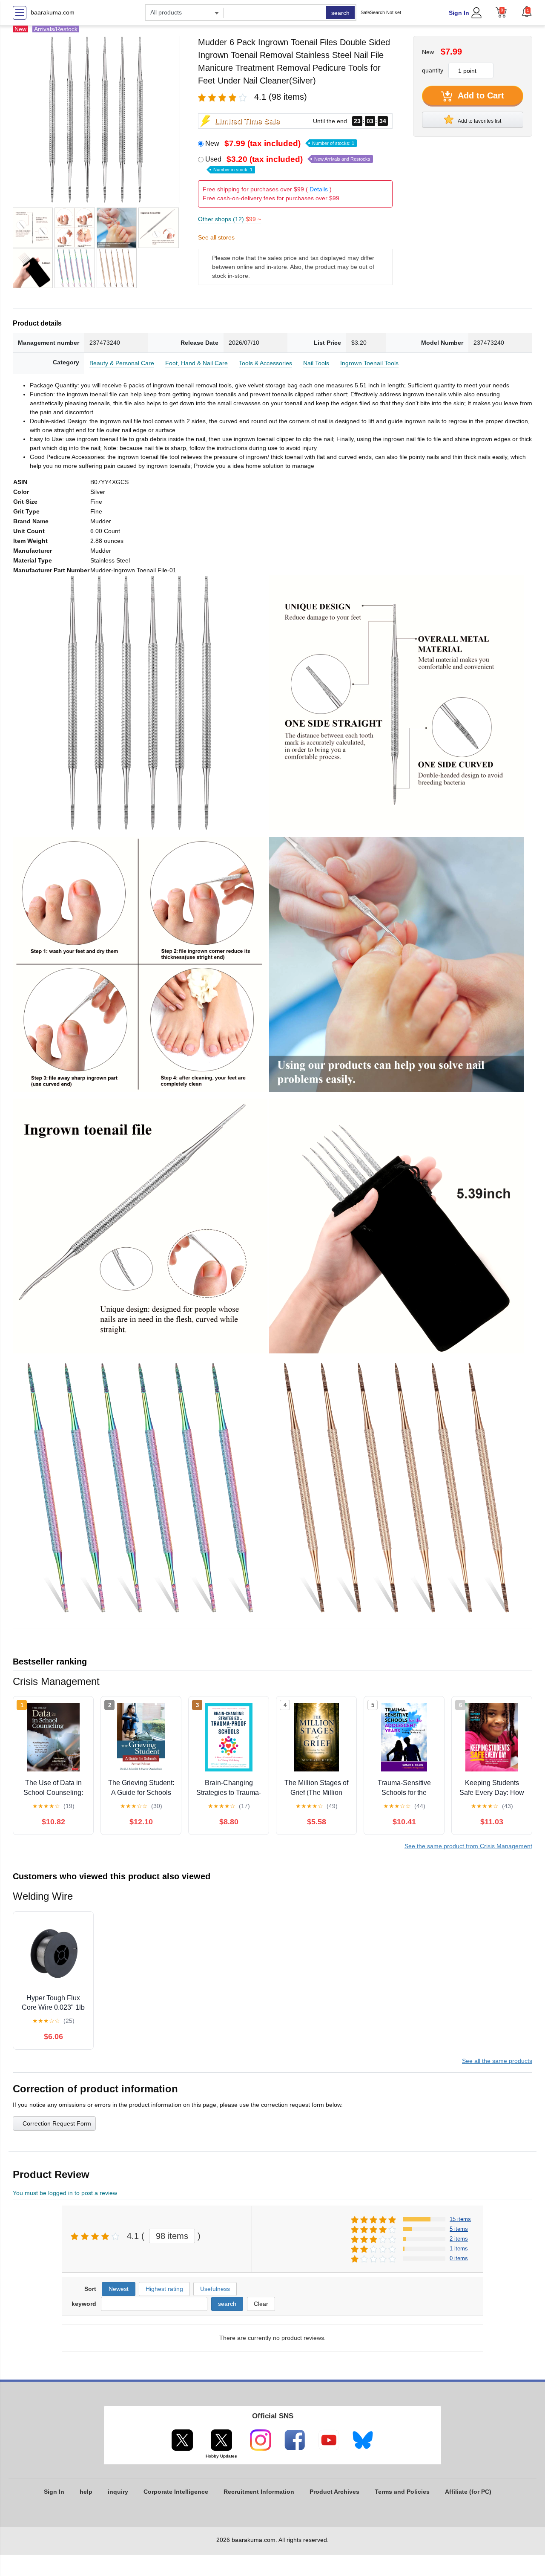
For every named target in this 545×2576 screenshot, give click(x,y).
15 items (460, 2219)
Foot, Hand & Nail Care (196, 363)
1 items (459, 2249)
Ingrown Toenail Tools (369, 363)
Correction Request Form (57, 2123)
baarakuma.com (53, 12)
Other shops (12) (229, 219)
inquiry (118, 2492)
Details (319, 189)
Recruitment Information (259, 2492)
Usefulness (215, 2289)
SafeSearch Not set (381, 12)
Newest (119, 2289)
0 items (459, 2258)
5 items (459, 2229)
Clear (261, 2304)
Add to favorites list (479, 121)
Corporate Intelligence (176, 2492)
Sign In (459, 13)
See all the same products (497, 2061)
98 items (172, 2236)
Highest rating (164, 2289)
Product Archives (334, 2492)
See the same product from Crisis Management (468, 1846)
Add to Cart (480, 95)
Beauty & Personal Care (122, 363)
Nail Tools (316, 363)
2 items (459, 2239)
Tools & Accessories (265, 363)
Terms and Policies (402, 2492)
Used (288, 164)
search (340, 13)
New (280, 143)
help (86, 2492)
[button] (527, 12)
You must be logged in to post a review (65, 2193)
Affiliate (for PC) (468, 2492)
